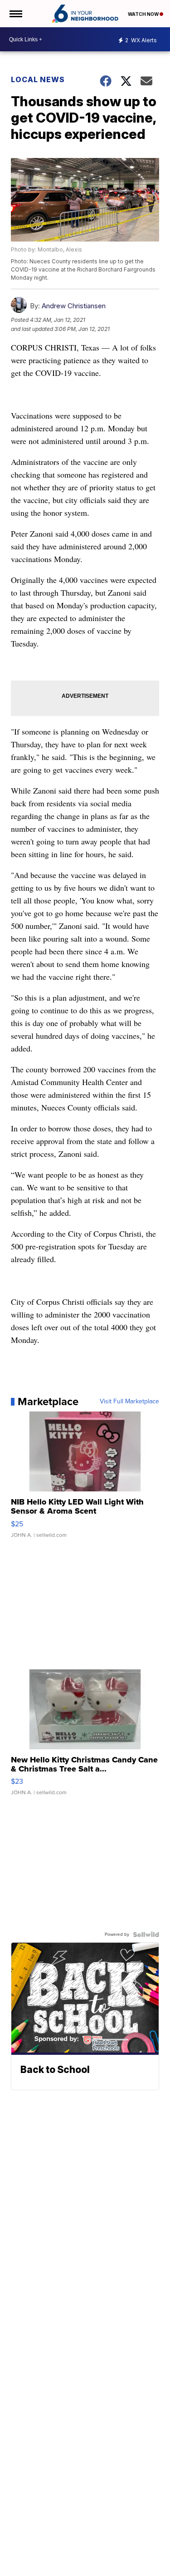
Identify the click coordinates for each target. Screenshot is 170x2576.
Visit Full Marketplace (129, 1402)
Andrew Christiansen (74, 306)
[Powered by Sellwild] (146, 1934)
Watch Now (144, 14)
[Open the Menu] (15, 14)
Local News (38, 79)
